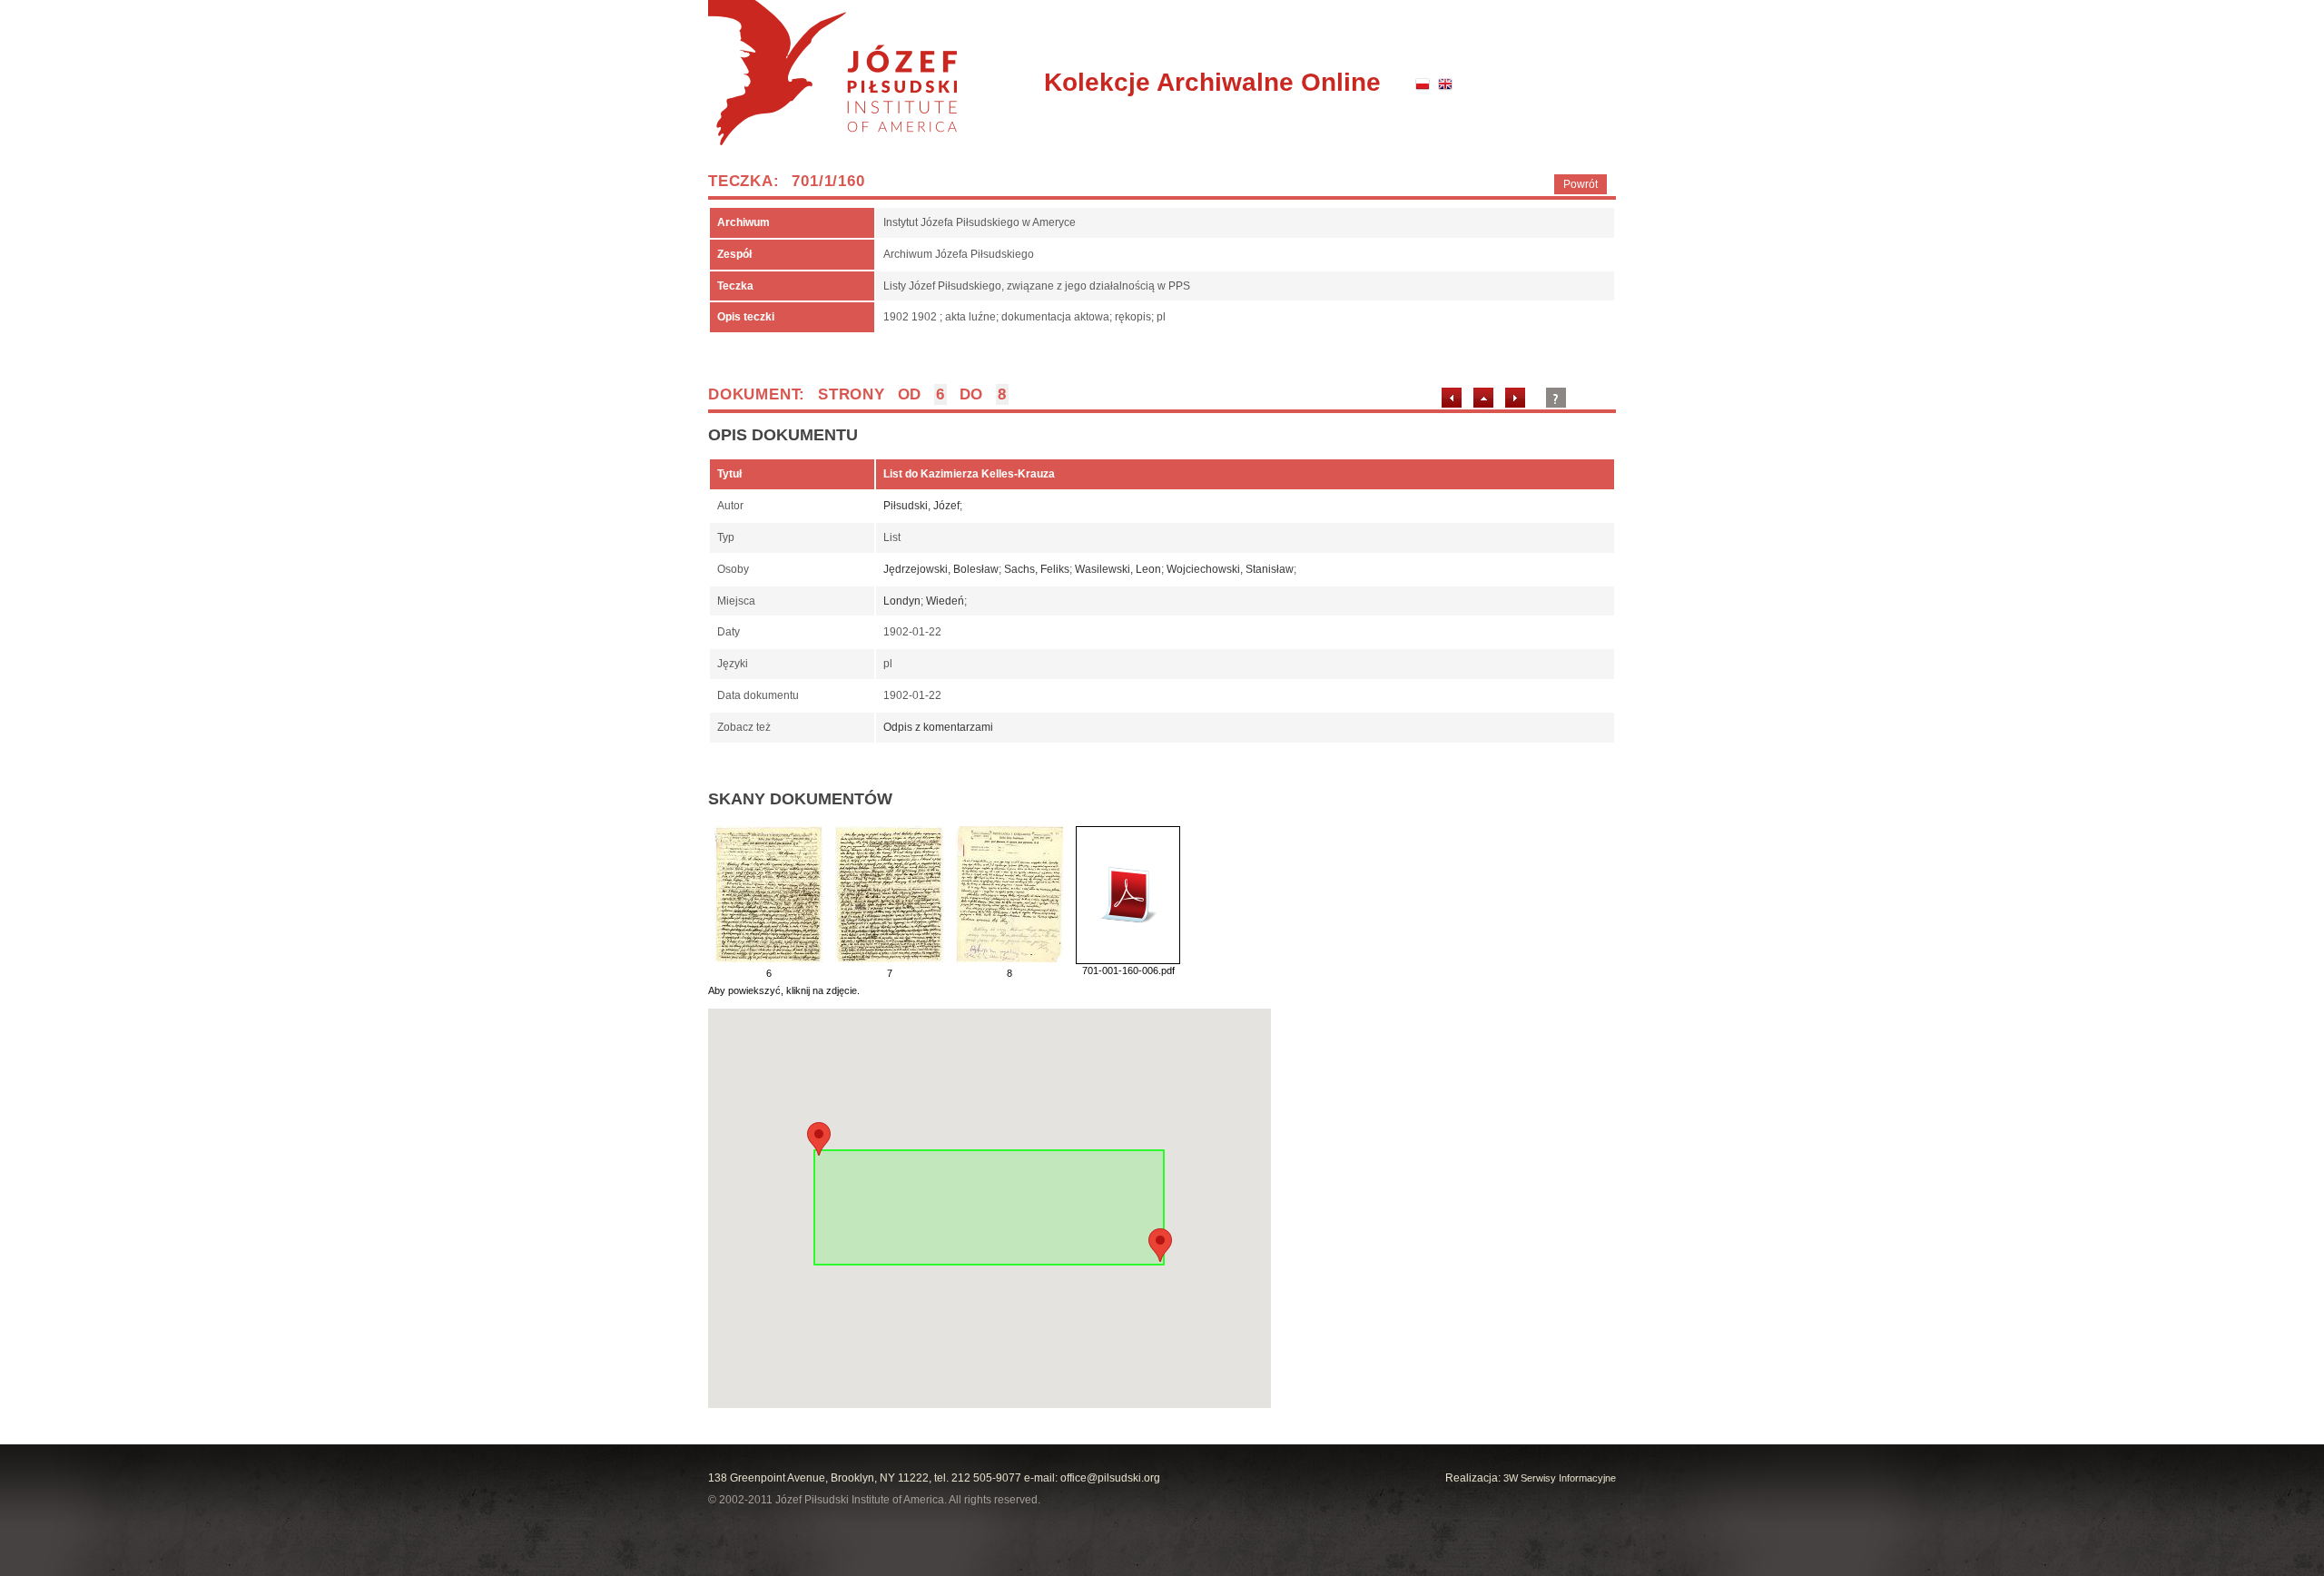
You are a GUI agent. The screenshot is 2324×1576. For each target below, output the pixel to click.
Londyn (902, 601)
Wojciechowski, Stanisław (1230, 569)
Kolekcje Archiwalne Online (1212, 82)
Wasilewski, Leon (1118, 569)
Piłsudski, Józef (921, 506)
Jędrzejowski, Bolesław (941, 569)
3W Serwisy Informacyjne (1560, 1478)
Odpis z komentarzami (938, 727)
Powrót (1581, 184)
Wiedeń (945, 601)
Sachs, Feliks (1037, 569)
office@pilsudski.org (1110, 1478)
